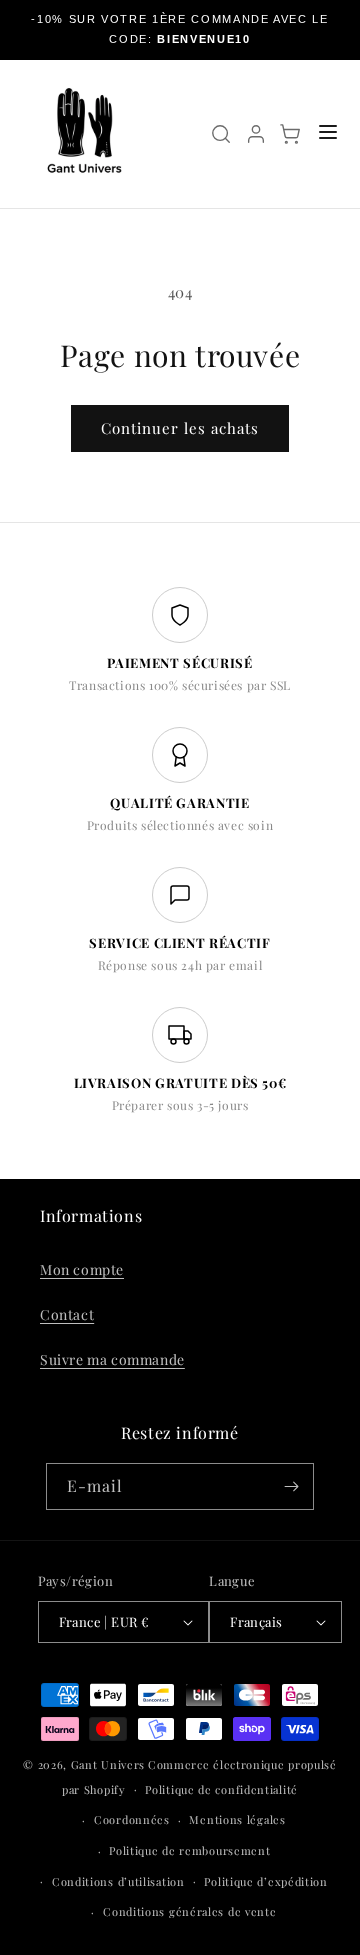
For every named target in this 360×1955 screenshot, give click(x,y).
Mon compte (82, 1269)
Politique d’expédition (265, 1881)
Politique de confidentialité (221, 1789)
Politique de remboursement (189, 1850)
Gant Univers (108, 1764)
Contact (67, 1314)
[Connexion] (256, 134)
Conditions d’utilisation (118, 1881)
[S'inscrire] (291, 1486)
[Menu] (328, 133)
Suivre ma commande (112, 1359)
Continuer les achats (180, 428)
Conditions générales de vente (189, 1911)
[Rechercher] (221, 134)
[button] (290, 134)
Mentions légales (237, 1819)
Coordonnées (132, 1819)
